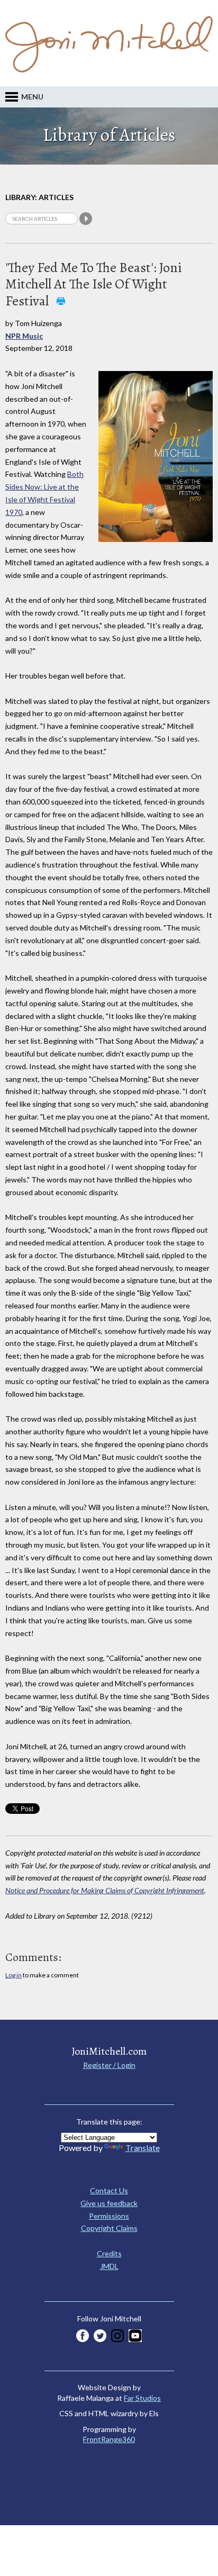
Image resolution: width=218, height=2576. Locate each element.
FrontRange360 (109, 2439)
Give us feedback (109, 2203)
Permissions (109, 2216)
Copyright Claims (109, 2228)
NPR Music (24, 336)
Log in (13, 1975)
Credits (109, 2253)
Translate (143, 2148)
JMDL (109, 2266)
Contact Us (109, 2190)
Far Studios (142, 2398)
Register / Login (109, 2065)
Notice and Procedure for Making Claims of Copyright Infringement (105, 1890)
